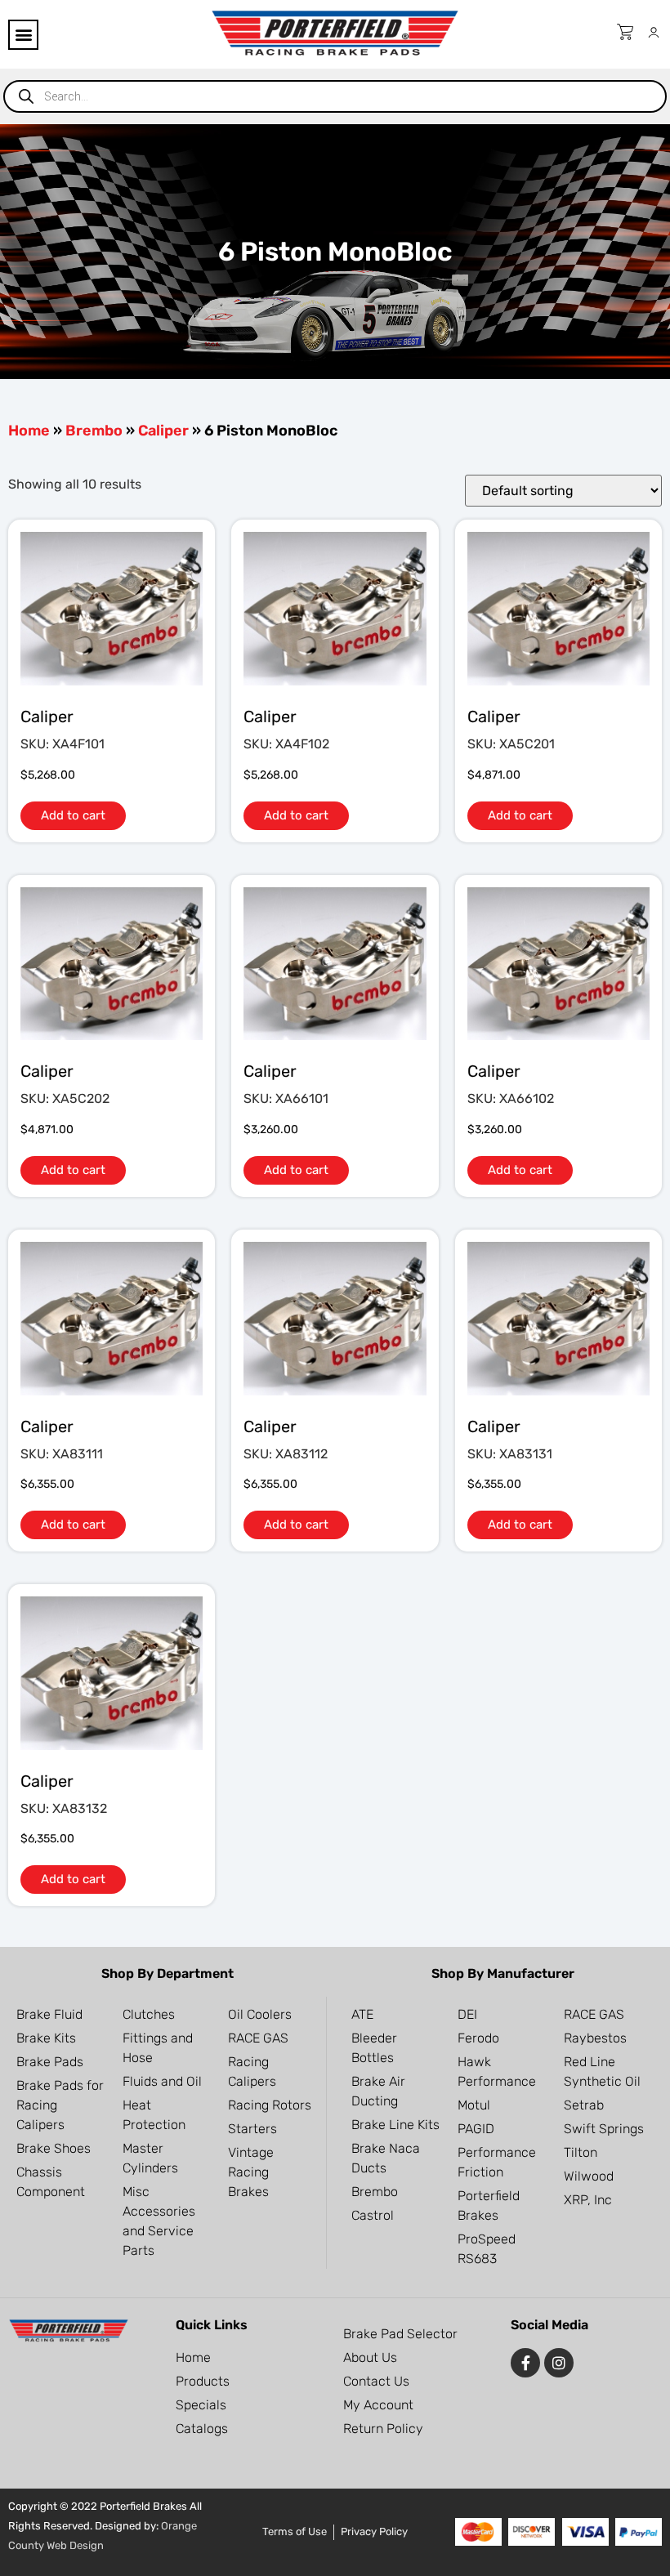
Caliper (163, 431)
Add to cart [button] (73, 815)
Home (29, 431)
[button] (23, 35)
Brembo (94, 431)
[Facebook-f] (525, 2363)
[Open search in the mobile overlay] (335, 96)
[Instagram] (559, 2363)
